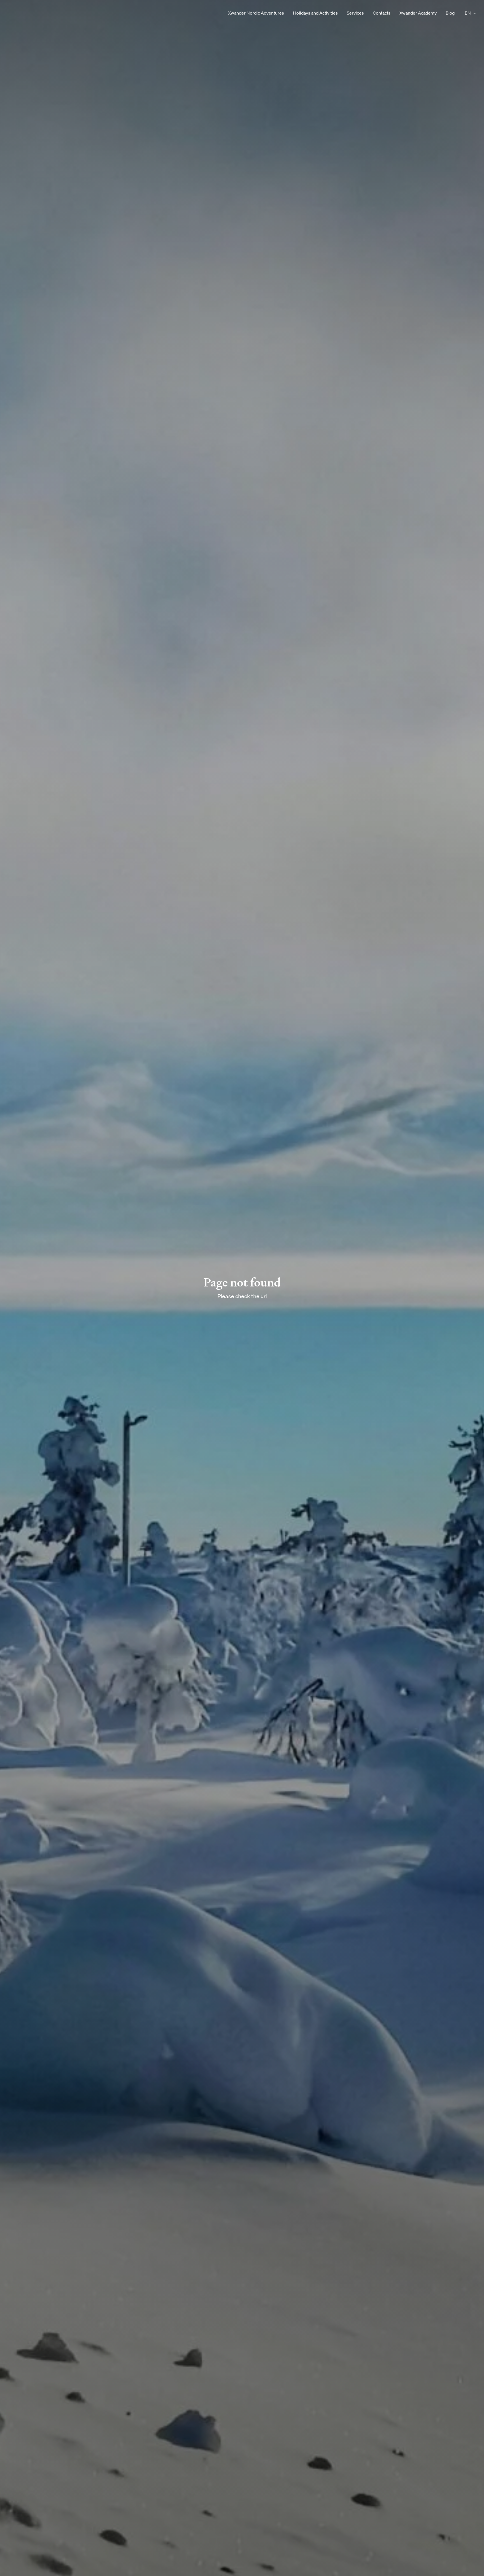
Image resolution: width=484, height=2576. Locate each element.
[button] (474, 13)
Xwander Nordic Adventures (256, 13)
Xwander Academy (418, 13)
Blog (450, 13)
